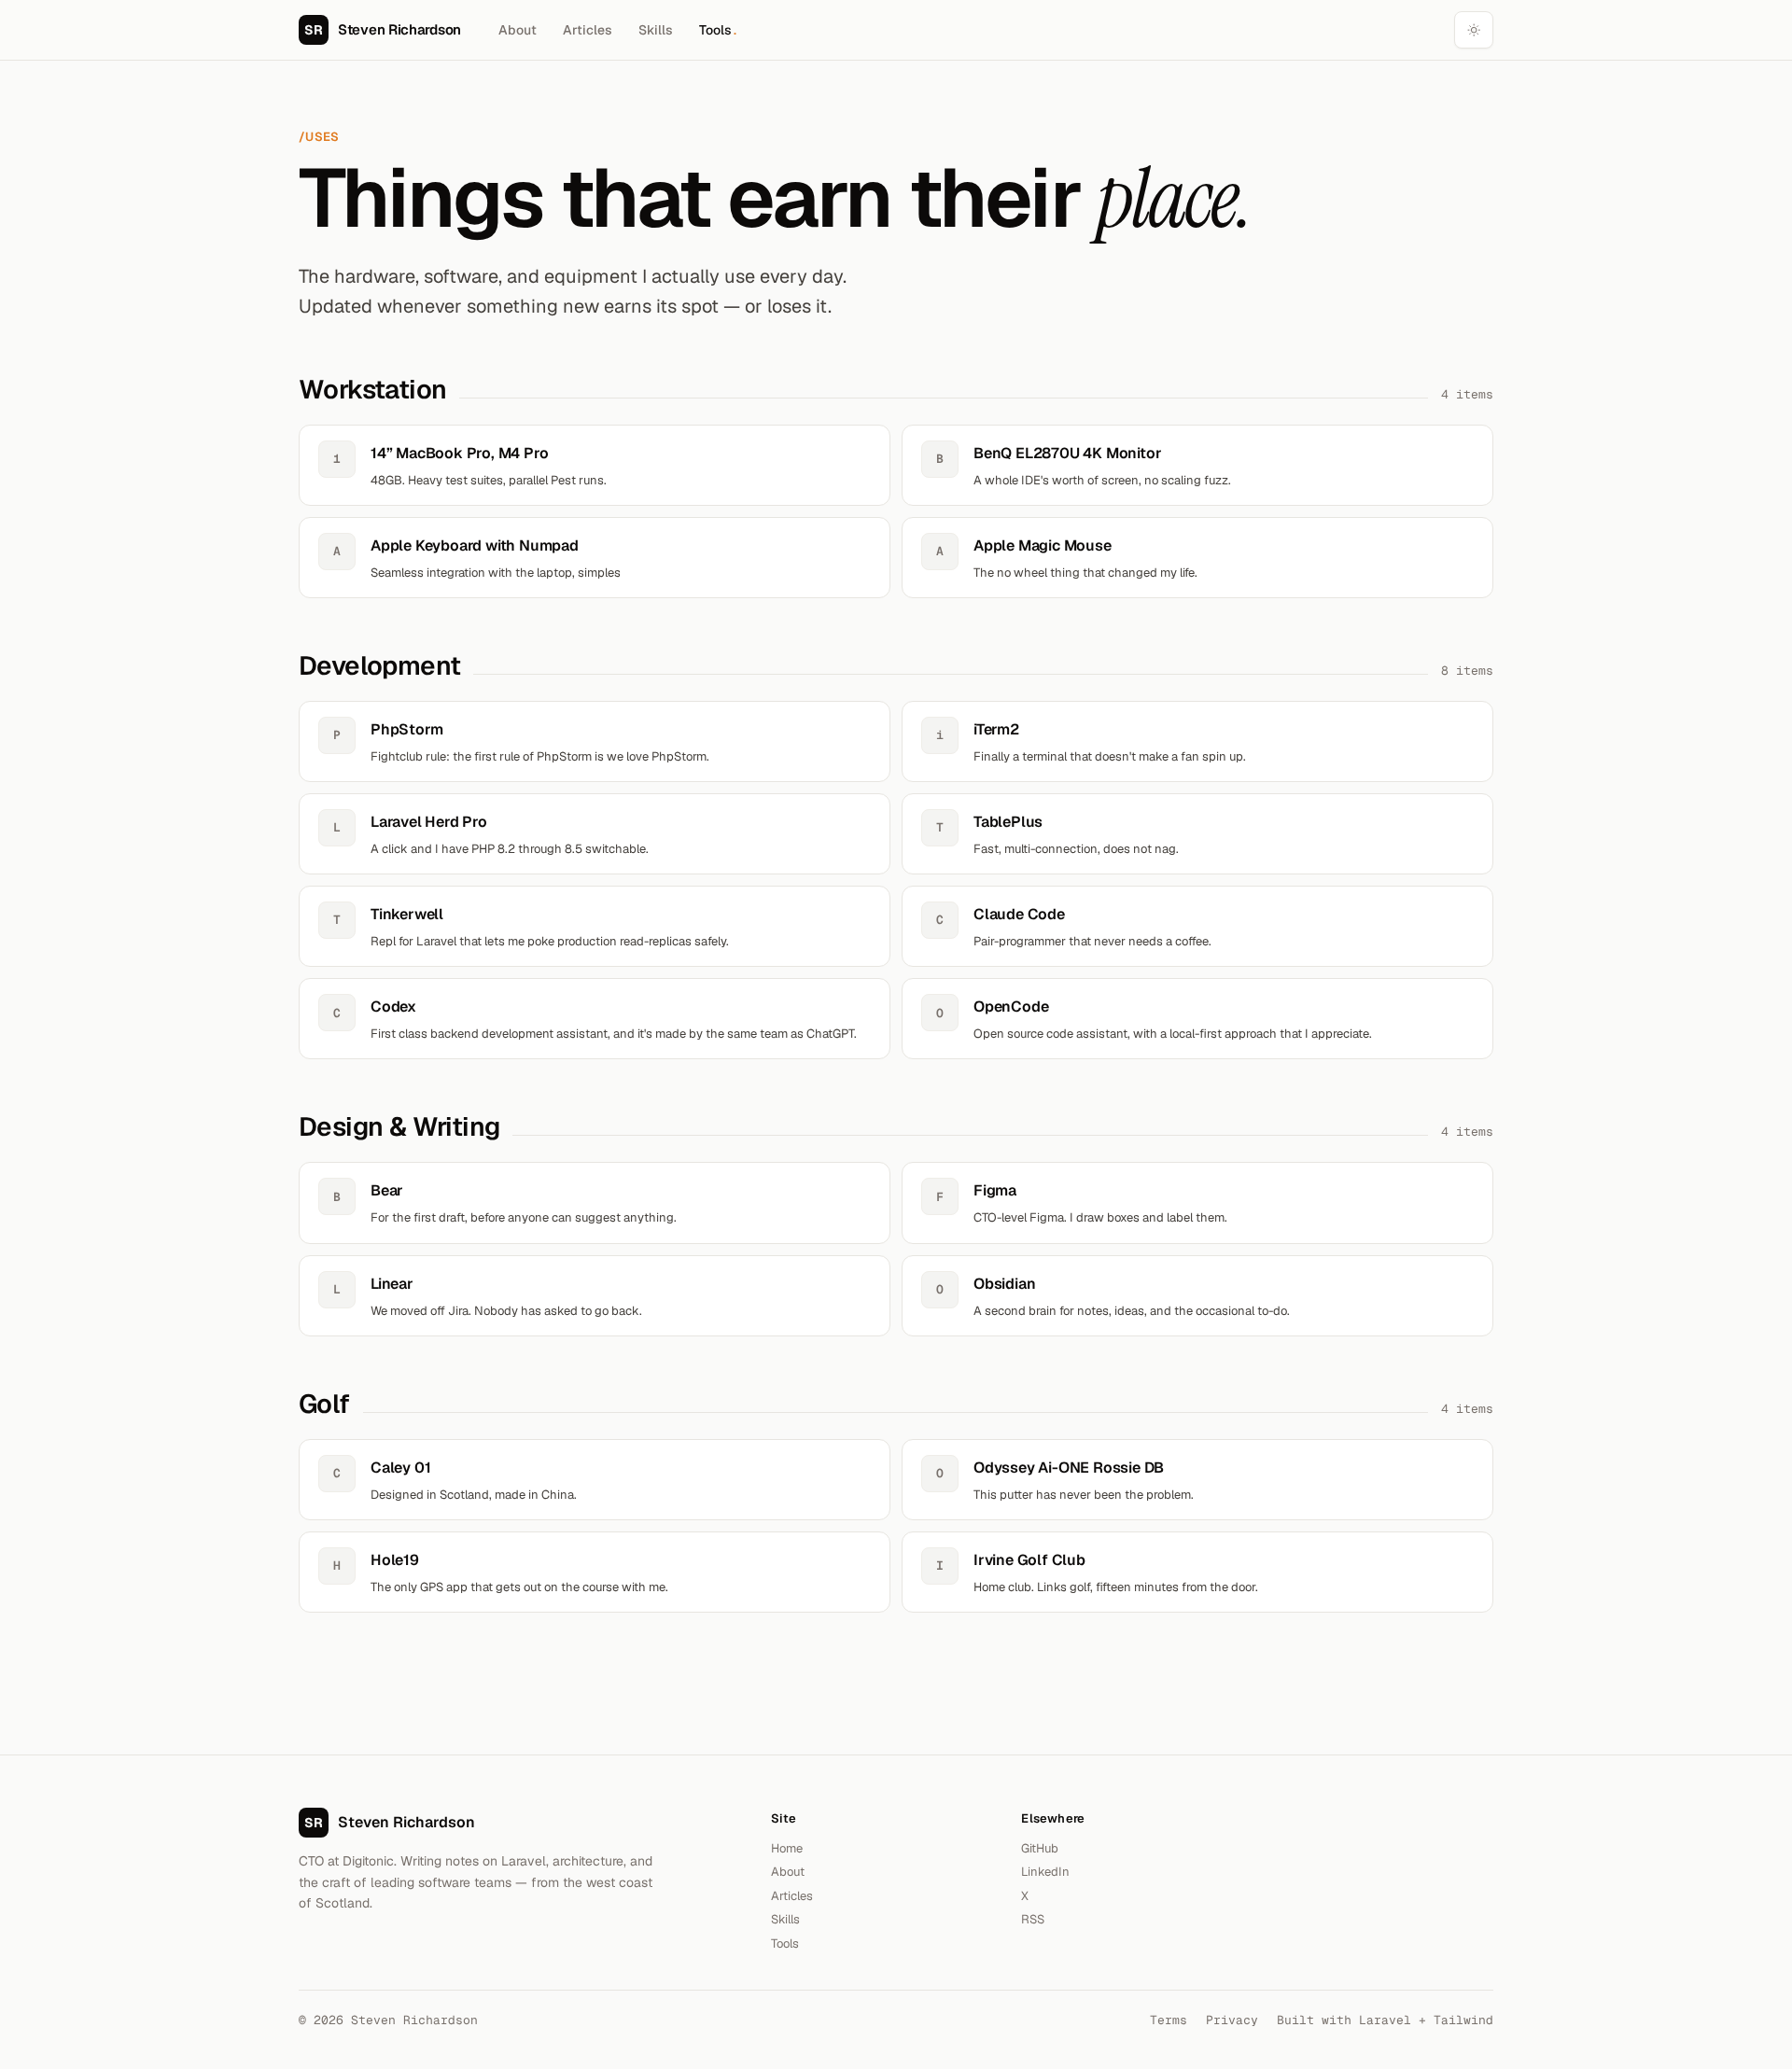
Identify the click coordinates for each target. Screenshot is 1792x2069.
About (518, 30)
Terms (1169, 2020)
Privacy (1232, 2020)
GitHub (1040, 1848)
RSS (1033, 1919)
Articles (588, 30)
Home (787, 1848)
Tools (718, 30)
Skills (656, 30)
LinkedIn (1045, 1872)
